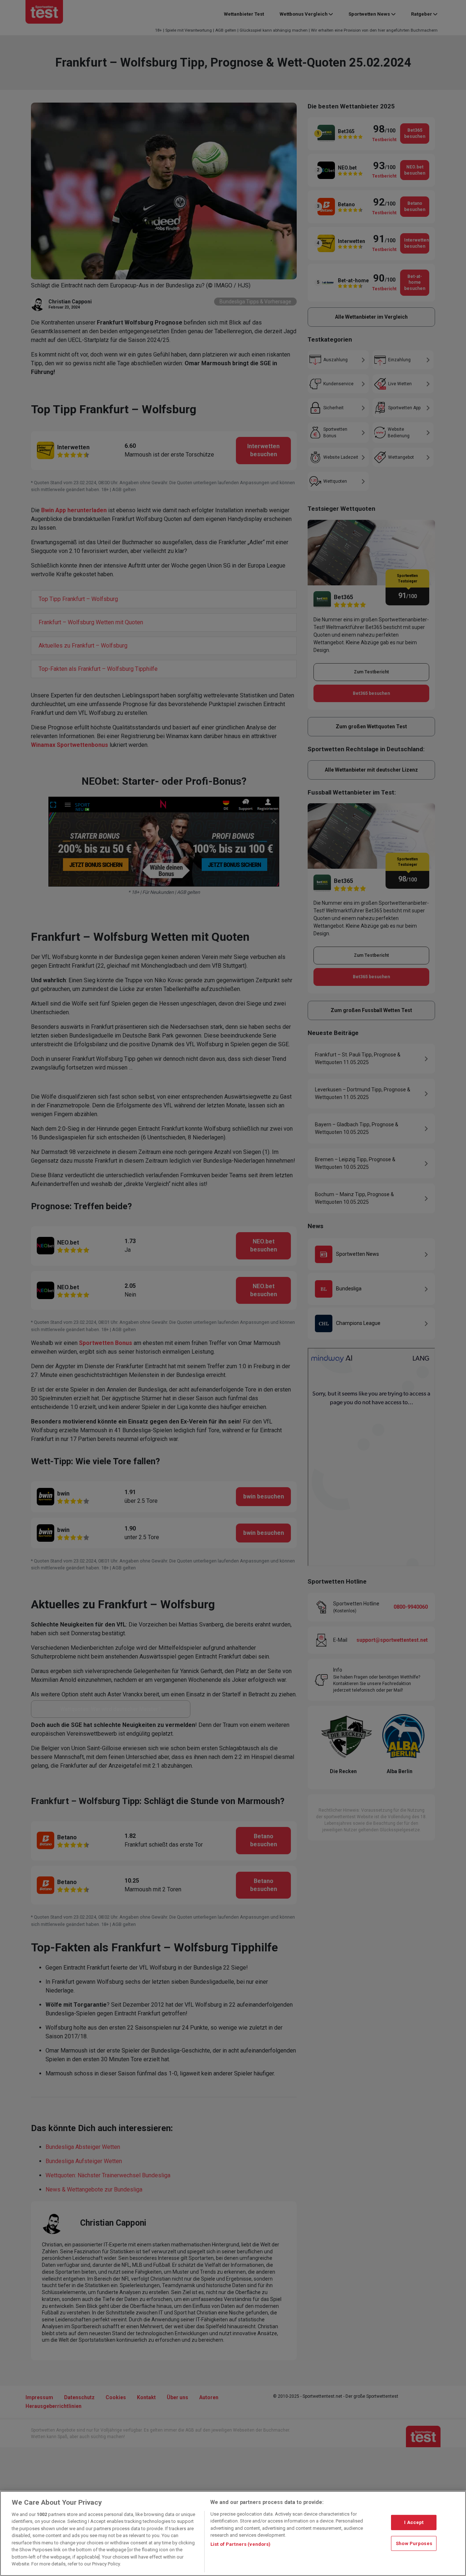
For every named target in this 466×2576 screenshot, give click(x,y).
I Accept (414, 2522)
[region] (233, 2533)
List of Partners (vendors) (240, 2544)
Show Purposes (414, 2543)
